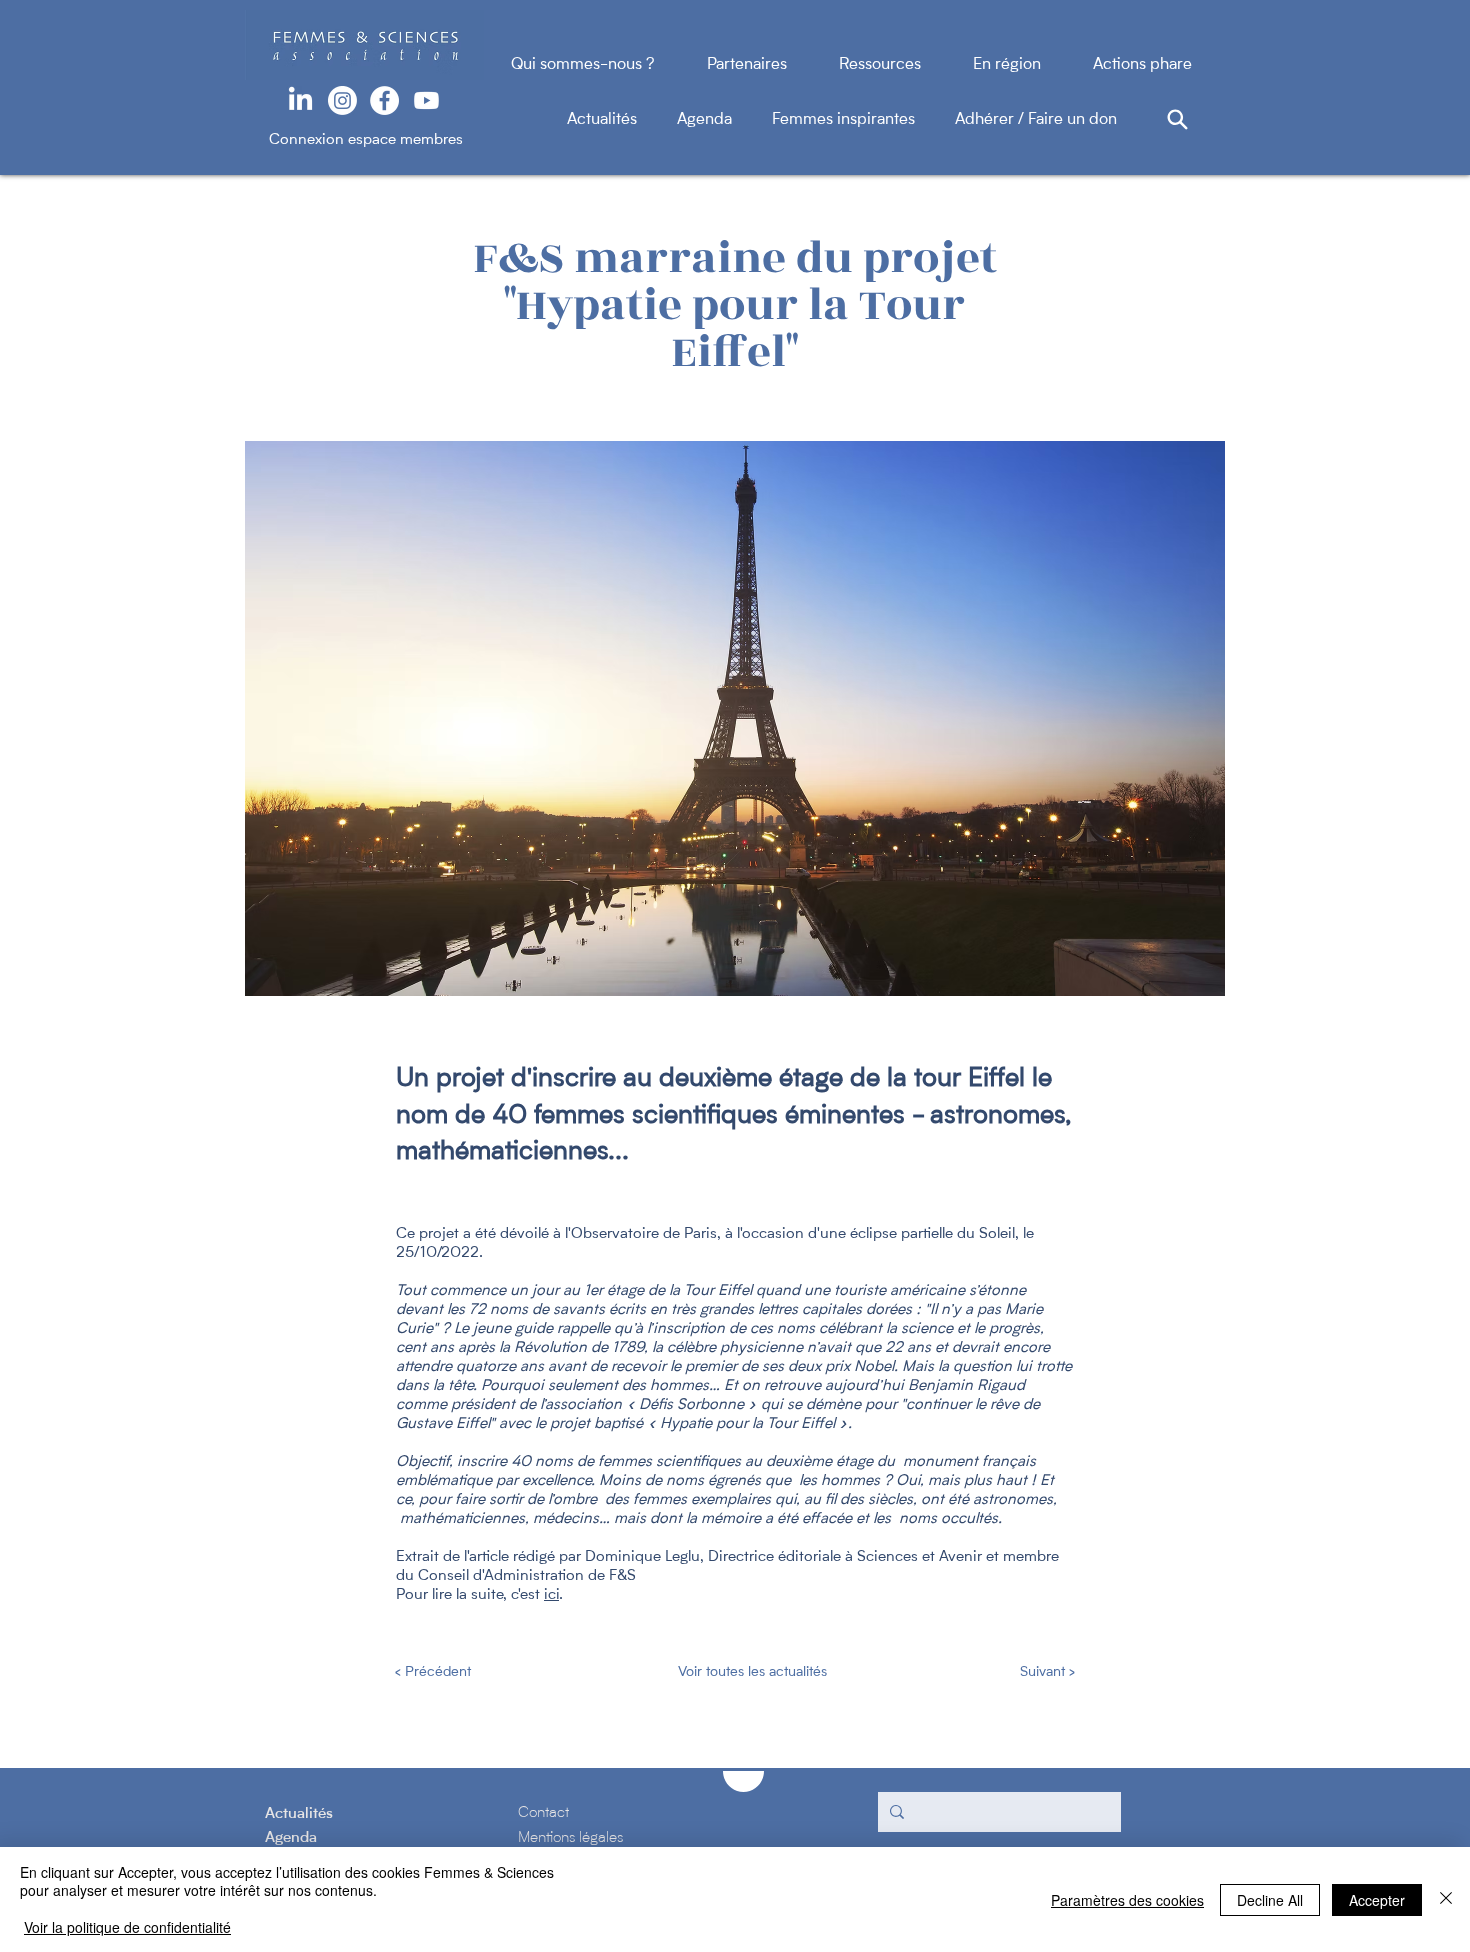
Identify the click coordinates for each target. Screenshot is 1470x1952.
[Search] (1177, 119)
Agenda (724, 120)
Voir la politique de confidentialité (127, 1927)
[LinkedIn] (300, 100)
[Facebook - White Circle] (384, 100)
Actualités (622, 120)
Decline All (1270, 1900)
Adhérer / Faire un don (1036, 120)
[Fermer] (1446, 1899)
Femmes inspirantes (863, 120)
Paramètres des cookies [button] (1127, 1900)
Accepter (1377, 1900)
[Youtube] (426, 100)
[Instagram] (342, 100)
